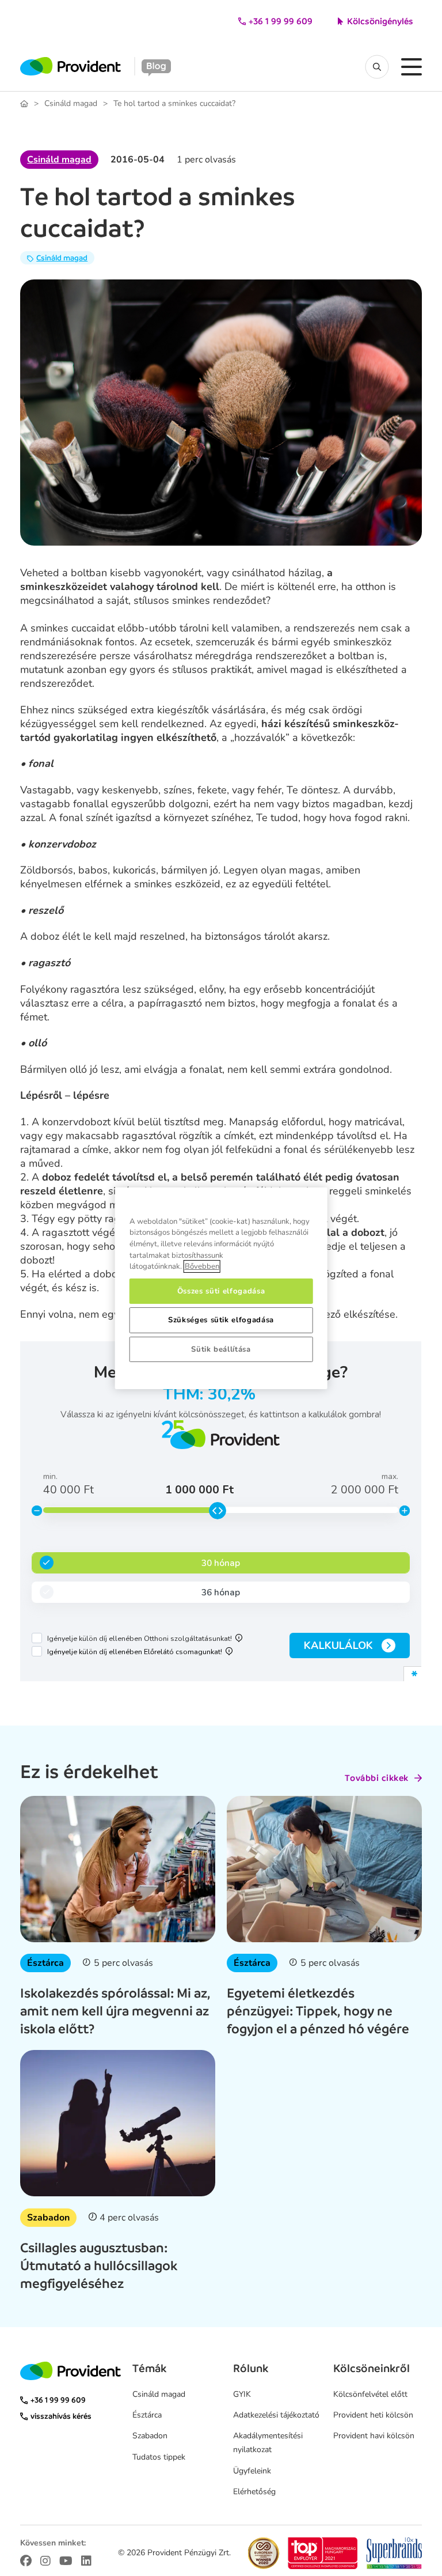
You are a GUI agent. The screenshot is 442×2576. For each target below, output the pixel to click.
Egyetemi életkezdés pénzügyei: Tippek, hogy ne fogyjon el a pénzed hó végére (318, 2011)
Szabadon (48, 2218)
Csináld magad (71, 104)
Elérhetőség (254, 2492)
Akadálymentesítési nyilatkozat (268, 2443)
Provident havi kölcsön (374, 2436)
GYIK (242, 2394)
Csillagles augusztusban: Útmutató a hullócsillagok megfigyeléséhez (99, 2265)
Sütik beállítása (221, 1349)
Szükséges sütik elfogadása (221, 1320)
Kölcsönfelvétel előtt (370, 2394)
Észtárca (45, 1963)
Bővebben (202, 1266)
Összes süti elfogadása (221, 1291)
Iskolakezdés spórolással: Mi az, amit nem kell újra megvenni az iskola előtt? (115, 2011)
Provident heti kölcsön (373, 2415)
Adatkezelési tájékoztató (276, 2415)
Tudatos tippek (159, 2457)
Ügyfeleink (252, 2471)
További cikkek (377, 1778)
